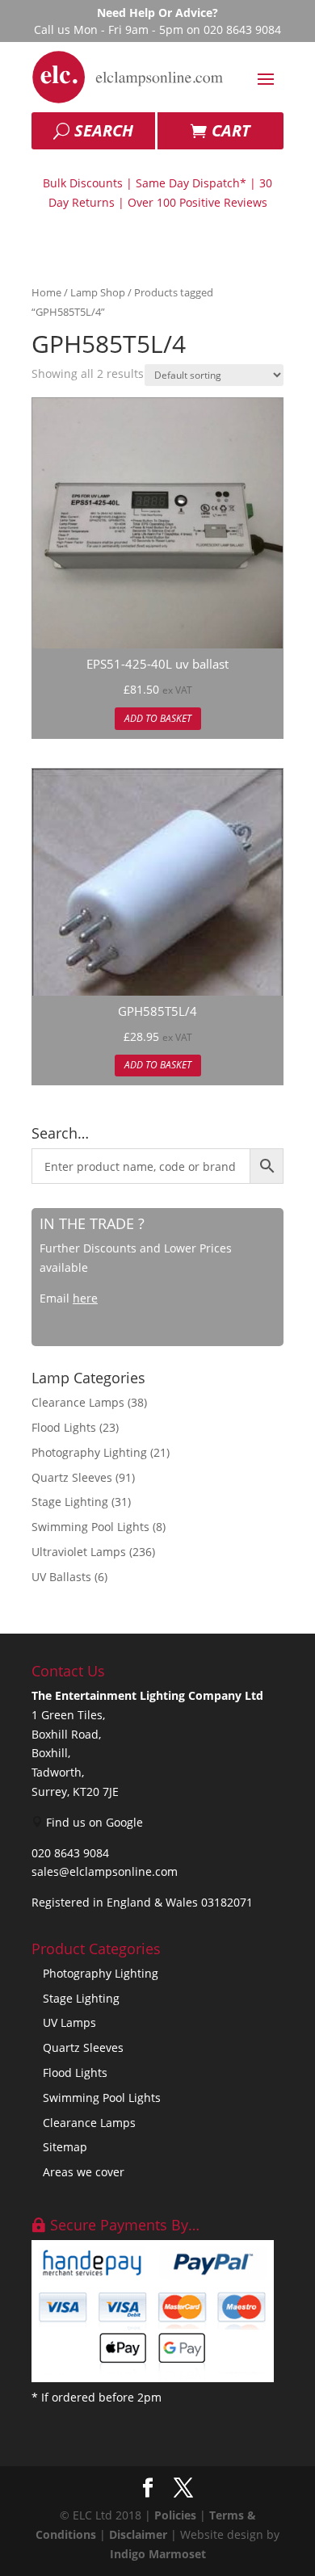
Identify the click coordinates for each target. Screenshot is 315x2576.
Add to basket (158, 718)
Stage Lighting (70, 1502)
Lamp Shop (98, 292)
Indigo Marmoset (158, 2554)
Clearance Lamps (78, 1402)
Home (46, 292)
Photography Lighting (89, 1452)
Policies (175, 2515)
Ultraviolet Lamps (79, 1552)
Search (104, 130)
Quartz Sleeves (72, 1477)
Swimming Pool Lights (90, 1527)
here (85, 1298)
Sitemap (65, 2147)
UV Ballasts (61, 1577)
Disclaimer (138, 2534)
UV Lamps (69, 2022)
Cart (231, 130)
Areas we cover (84, 2172)
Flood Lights (64, 1427)
